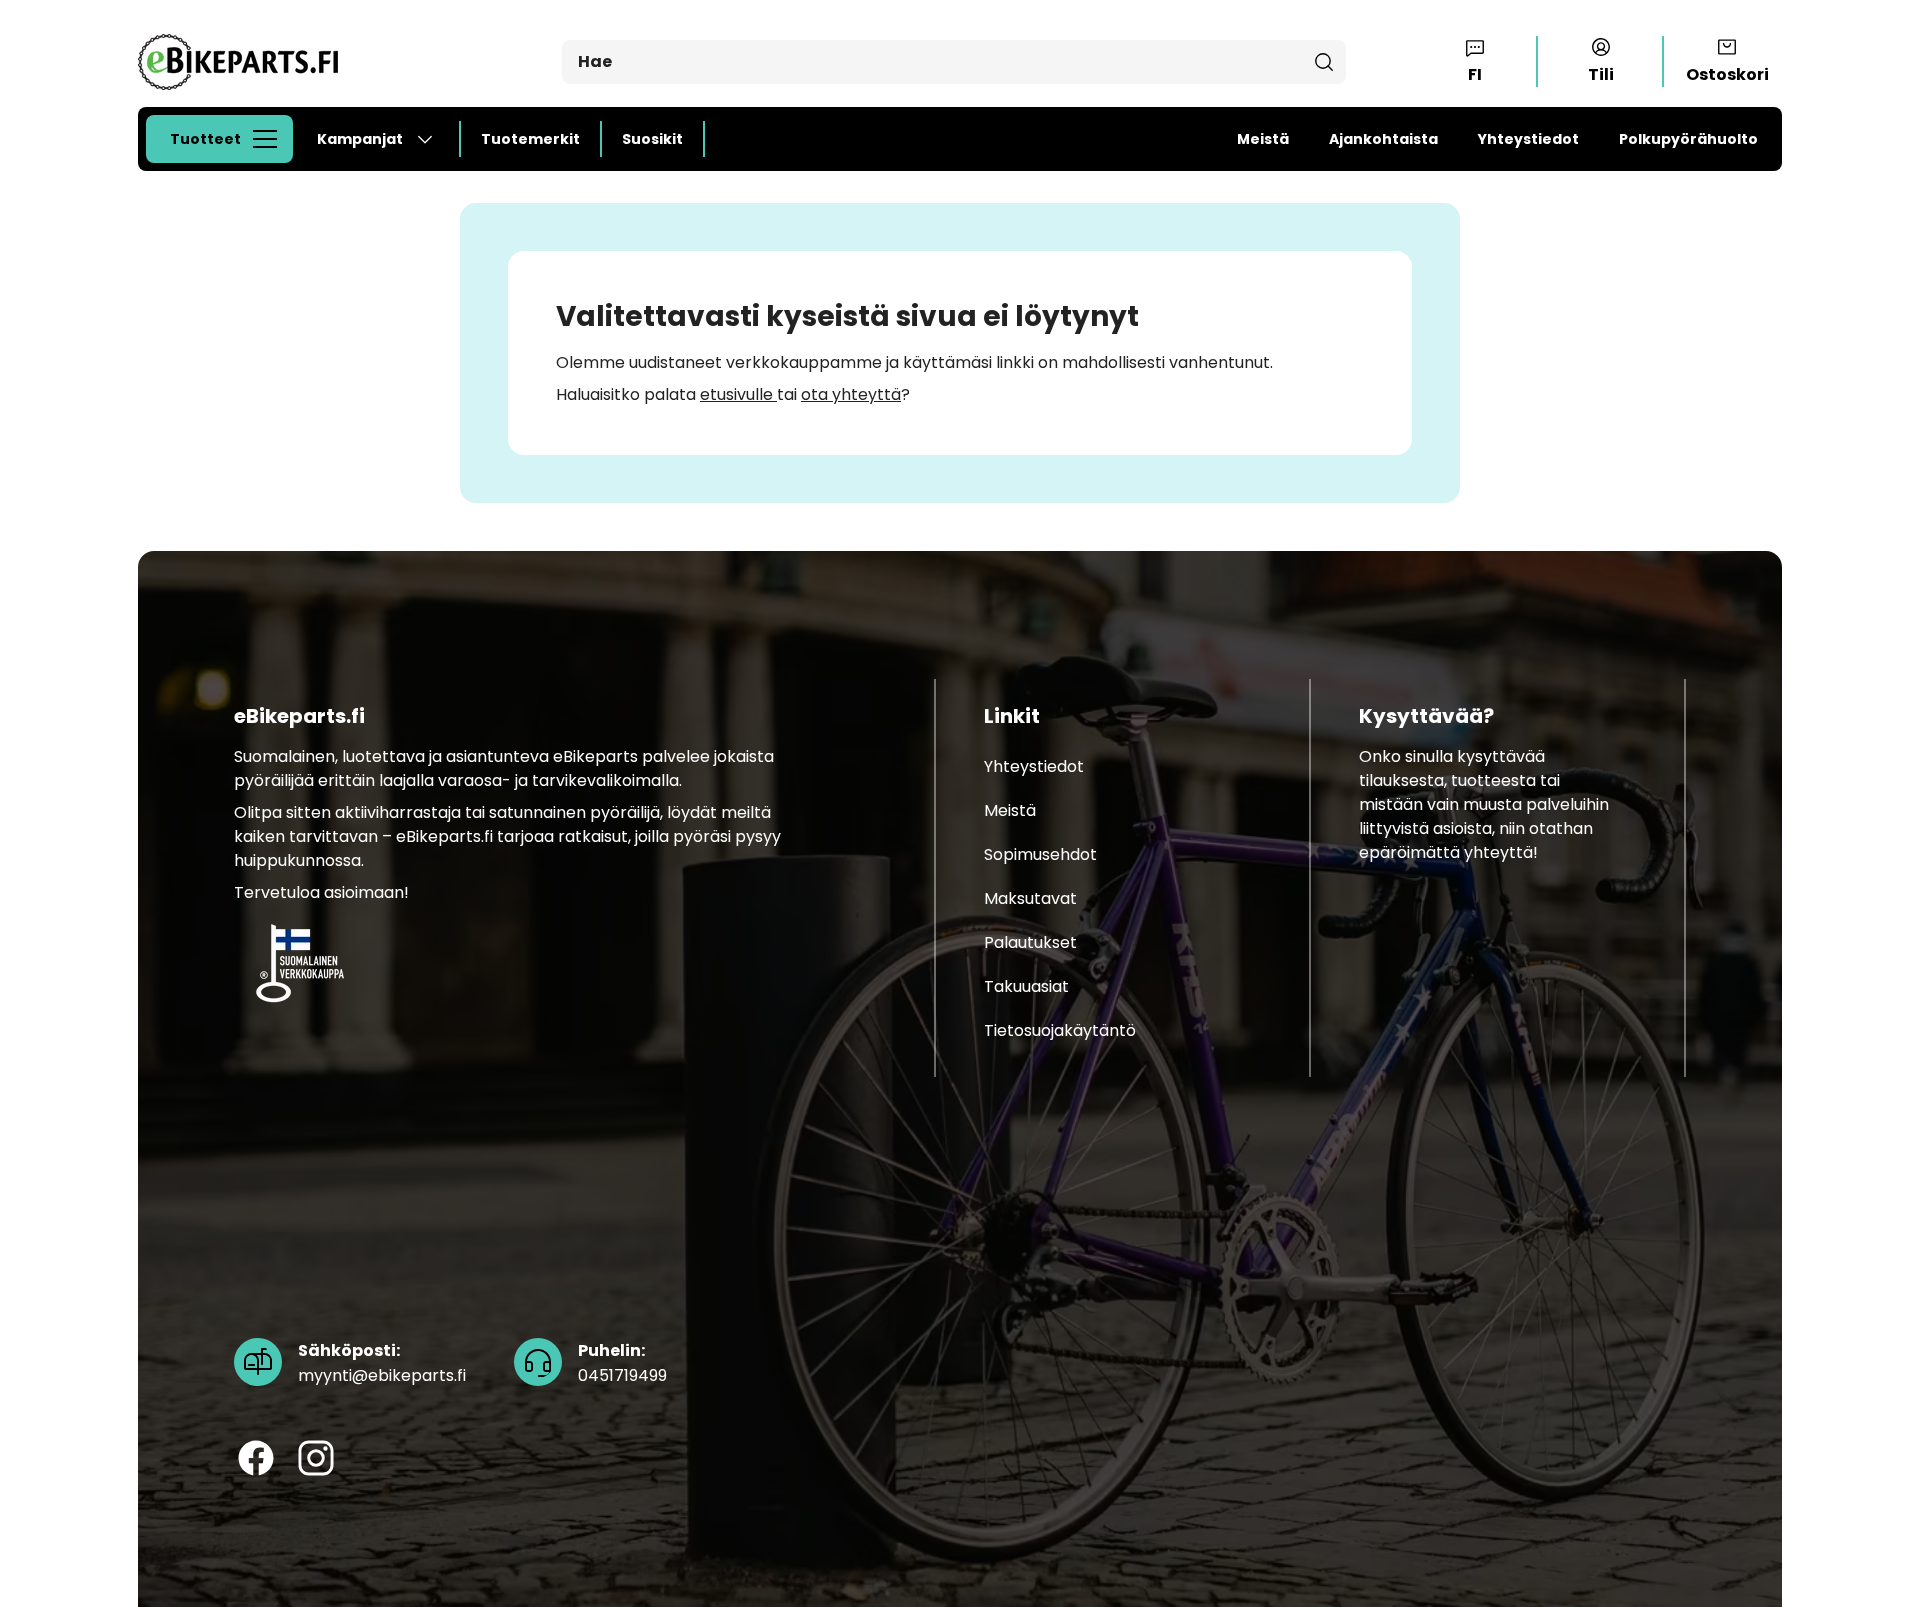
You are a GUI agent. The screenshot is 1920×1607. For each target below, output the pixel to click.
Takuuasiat (1026, 987)
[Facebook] (256, 1459)
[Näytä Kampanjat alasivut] (433, 139)
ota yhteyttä (851, 394)
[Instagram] (316, 1459)
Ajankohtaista (1383, 139)
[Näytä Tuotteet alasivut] (271, 139)
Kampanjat (360, 139)
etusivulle (738, 394)
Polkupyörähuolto (1688, 139)
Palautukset (1030, 943)
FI (1475, 74)
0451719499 (622, 1364)
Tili (1601, 74)
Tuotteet (205, 139)
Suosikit (652, 139)
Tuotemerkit (530, 139)
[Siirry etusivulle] (238, 61)
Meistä (1263, 139)
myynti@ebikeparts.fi (382, 1364)
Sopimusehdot (1040, 855)
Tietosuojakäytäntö (1060, 1031)
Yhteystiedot (1528, 139)
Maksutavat (1030, 899)
